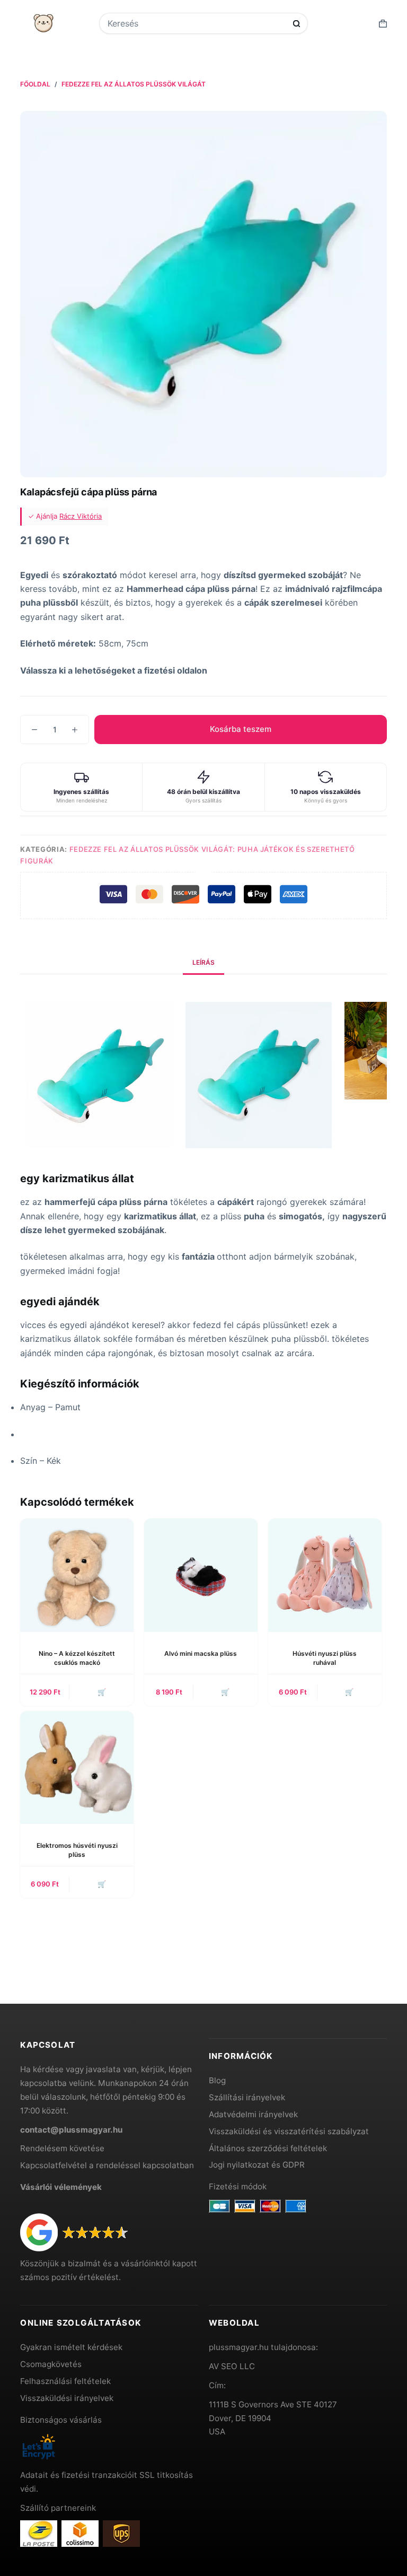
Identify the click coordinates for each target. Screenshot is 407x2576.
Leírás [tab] (203, 962)
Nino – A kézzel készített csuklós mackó (77, 1658)
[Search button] (297, 24)
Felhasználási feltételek (65, 2381)
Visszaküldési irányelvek (67, 2398)
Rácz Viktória (81, 516)
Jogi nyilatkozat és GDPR (257, 2165)
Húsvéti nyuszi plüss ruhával (325, 1658)
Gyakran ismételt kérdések (71, 2347)
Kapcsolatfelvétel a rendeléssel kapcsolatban (107, 2165)
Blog (217, 2080)
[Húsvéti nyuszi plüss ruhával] (325, 1575)
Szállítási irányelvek (247, 2097)
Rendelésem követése (62, 2148)
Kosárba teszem (241, 729)
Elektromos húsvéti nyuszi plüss (77, 1850)
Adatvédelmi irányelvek (253, 2114)
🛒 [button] (102, 1692)
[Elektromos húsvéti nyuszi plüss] (77, 1768)
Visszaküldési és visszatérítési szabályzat (289, 2131)
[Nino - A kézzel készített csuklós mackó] (77, 1575)
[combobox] (197, 23)
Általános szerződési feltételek (268, 2148)
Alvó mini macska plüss (201, 1653)
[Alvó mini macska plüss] (201, 1575)
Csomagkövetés (51, 2364)
